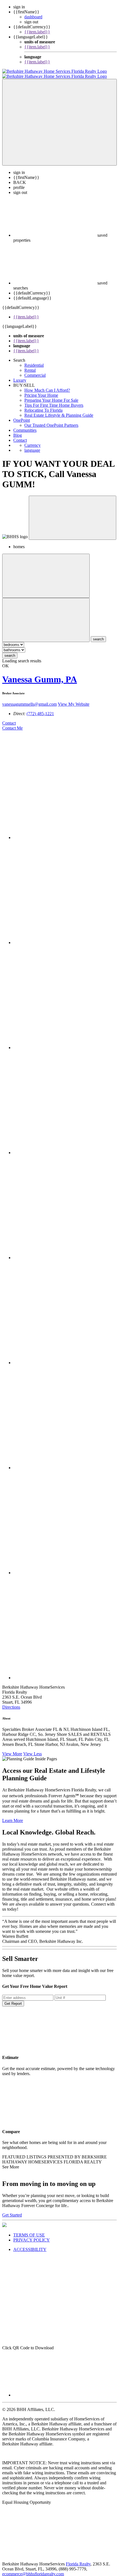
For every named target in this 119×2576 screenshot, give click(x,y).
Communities (25, 425)
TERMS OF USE (29, 2230)
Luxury (20, 375)
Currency (33, 440)
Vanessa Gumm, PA (40, 674)
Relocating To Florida (43, 405)
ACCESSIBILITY (30, 2244)
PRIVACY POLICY (32, 2235)
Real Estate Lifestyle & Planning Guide (59, 410)
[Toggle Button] (59, 117)
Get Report (13, 1999)
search (10, 651)
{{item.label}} (37, 32)
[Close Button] (46, 571)
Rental (30, 365)
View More (12, 1749)
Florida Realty (78, 2559)
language (32, 445)
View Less (33, 1749)
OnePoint (22, 415)
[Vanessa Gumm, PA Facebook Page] (65, 833)
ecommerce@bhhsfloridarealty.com (33, 2569)
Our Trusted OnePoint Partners (51, 420)
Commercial (35, 370)
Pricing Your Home (41, 390)
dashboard (33, 17)
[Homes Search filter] (46, 615)
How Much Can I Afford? (47, 385)
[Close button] (73, 513)
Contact (20, 435)
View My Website (74, 699)
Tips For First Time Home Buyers (54, 400)
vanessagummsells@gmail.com (29, 699)
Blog (18, 430)
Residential (34, 360)
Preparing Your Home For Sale (51, 395)
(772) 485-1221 (40, 709)
